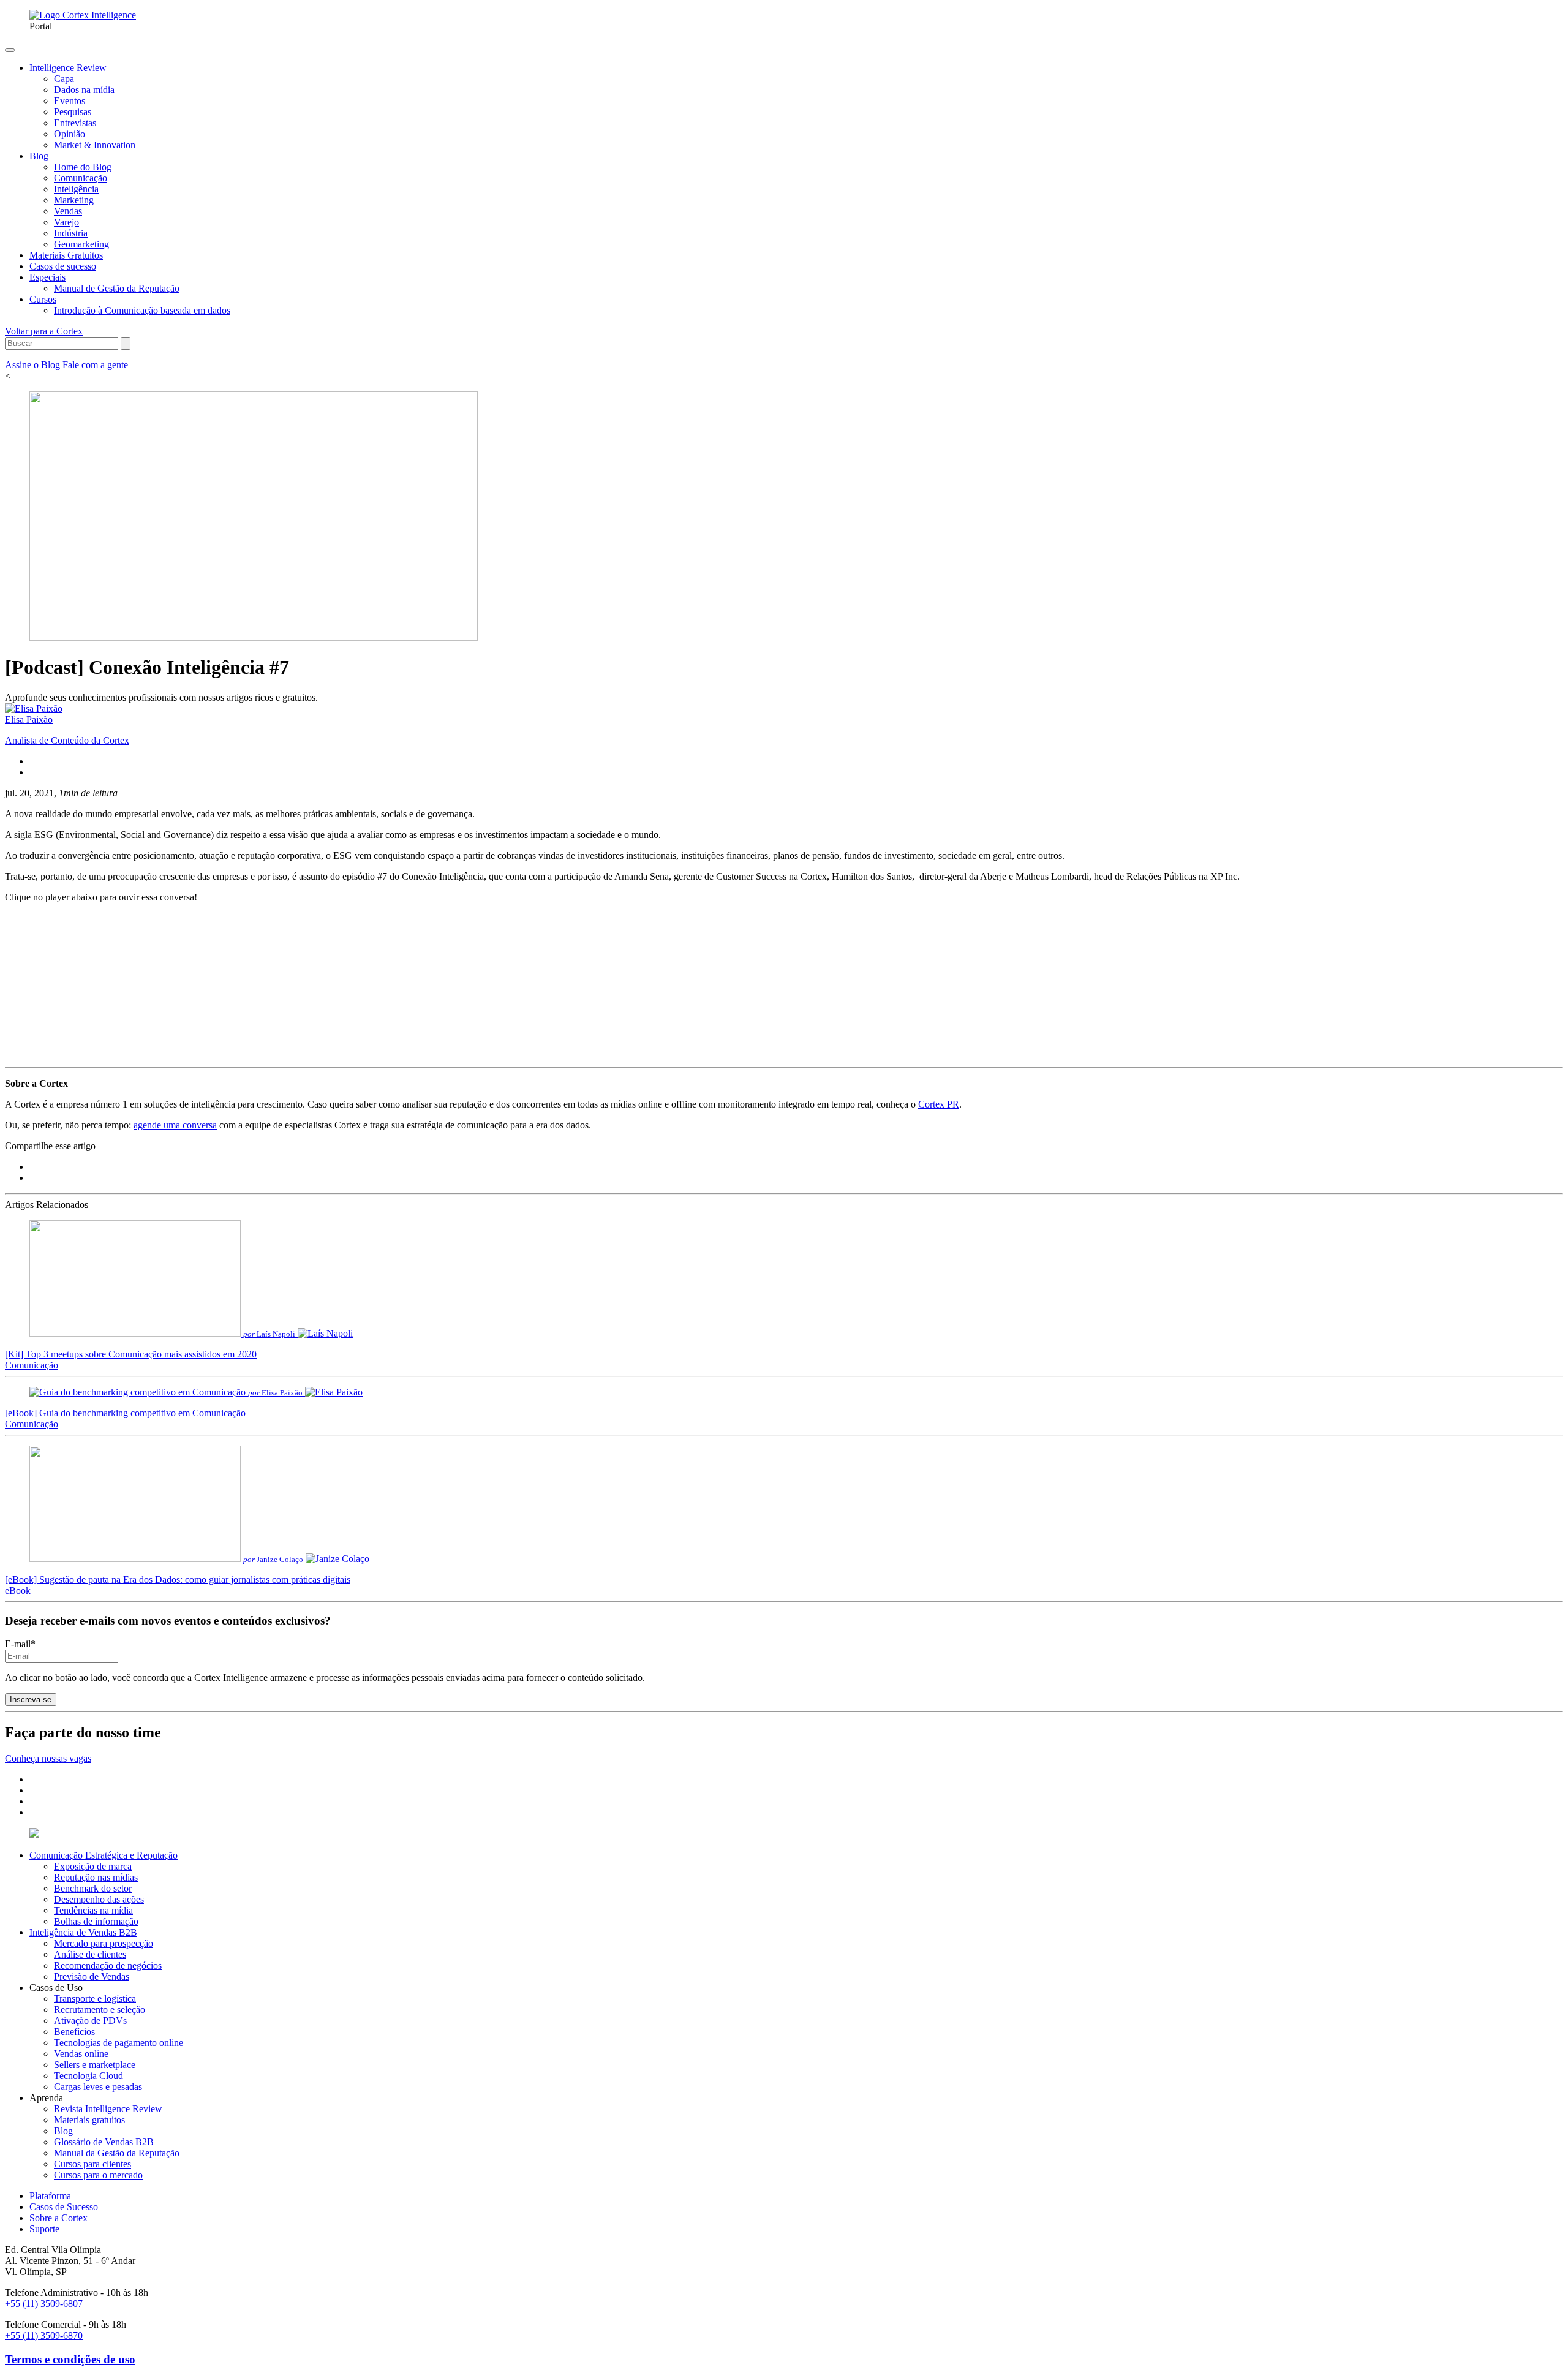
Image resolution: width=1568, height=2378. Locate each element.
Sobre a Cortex (58, 2218)
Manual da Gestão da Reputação (117, 2153)
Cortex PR (939, 1104)
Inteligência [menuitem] (76, 189)
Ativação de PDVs (90, 2021)
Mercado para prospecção (104, 1943)
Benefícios (74, 2032)
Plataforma (50, 2196)
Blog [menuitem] (39, 156)
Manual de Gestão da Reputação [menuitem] (117, 288)
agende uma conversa (175, 1125)
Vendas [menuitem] (68, 211)
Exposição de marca (93, 1866)
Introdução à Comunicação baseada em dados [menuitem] (142, 310)
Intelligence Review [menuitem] (68, 68)
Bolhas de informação (96, 1921)
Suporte (44, 2229)
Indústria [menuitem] (71, 233)
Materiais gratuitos (89, 2120)
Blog (63, 2131)
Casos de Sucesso (64, 2207)
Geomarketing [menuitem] (81, 244)
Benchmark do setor (93, 1888)
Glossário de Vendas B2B (104, 2142)
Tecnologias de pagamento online (119, 2043)
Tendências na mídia (93, 1910)
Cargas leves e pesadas (98, 2087)
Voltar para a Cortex (44, 331)
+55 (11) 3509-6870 (44, 2335)
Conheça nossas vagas (48, 1758)
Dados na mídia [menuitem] (84, 90)
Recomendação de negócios (108, 1965)
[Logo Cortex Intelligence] (83, 15)
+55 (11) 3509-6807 (44, 2304)
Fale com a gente (95, 365)
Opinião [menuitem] (70, 134)
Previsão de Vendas (92, 1976)
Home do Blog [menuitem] (83, 167)
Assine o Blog (34, 365)
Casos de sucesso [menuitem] (63, 266)
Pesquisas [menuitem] (73, 112)
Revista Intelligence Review (108, 2109)
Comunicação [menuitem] (81, 178)
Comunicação (32, 1365)
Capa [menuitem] (64, 79)
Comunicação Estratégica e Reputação (104, 1855)
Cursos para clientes (92, 2164)
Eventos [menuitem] (70, 101)
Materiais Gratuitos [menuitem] (66, 255)
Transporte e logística (95, 1999)
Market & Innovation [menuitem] (95, 145)
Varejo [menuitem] (66, 222)
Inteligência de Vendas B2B (83, 1932)
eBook (18, 1591)
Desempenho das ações (99, 1899)
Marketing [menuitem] (74, 200)
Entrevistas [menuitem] (75, 123)
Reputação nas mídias (96, 1877)
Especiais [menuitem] (47, 277)
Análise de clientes (90, 1954)
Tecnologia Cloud (89, 2076)
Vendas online (81, 2054)
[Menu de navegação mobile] (10, 50)
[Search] (126, 343)
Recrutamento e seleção (100, 2010)
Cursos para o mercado (98, 2175)
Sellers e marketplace (95, 2065)
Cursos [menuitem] (43, 299)
